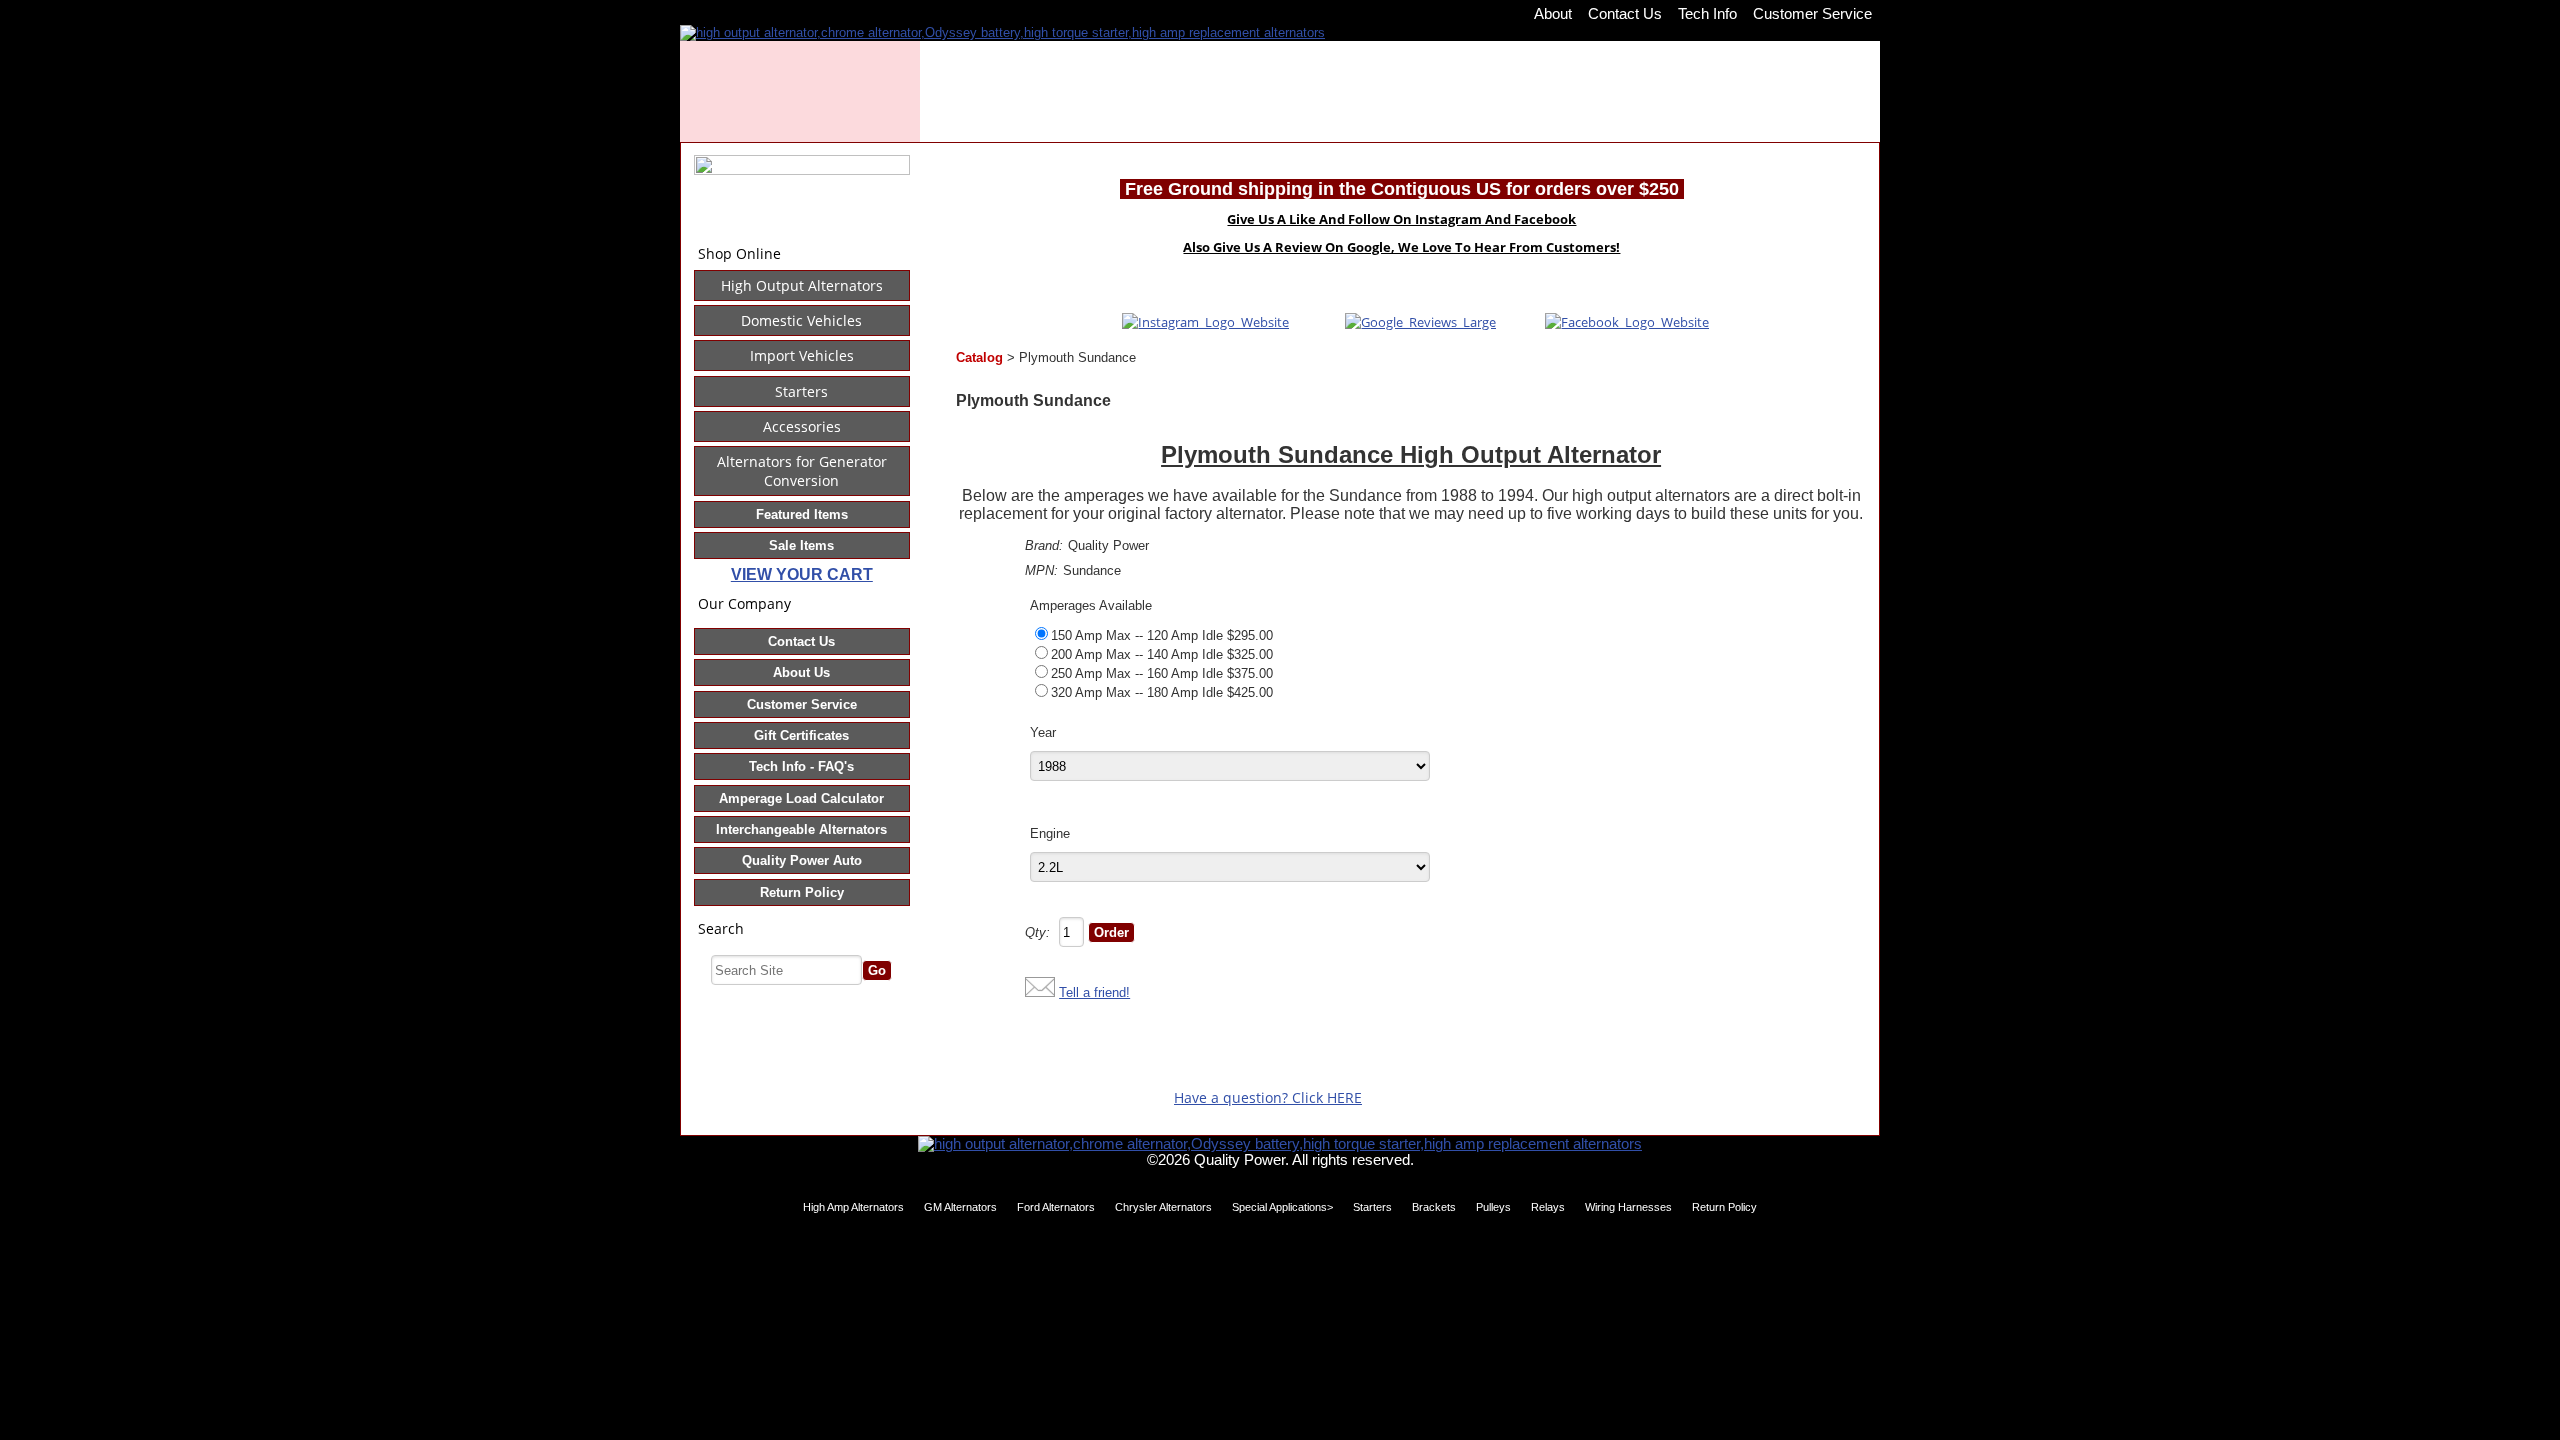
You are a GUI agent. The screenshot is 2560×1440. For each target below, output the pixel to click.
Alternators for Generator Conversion (802, 471)
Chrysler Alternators (1163, 1207)
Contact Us (1625, 13)
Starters (801, 391)
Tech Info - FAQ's (801, 766)
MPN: (1041, 570)
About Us (801, 672)
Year (1043, 732)
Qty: (1037, 932)
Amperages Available (1091, 605)
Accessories (802, 426)
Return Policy (802, 892)
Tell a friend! (1094, 992)
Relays (1548, 1207)
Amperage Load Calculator (801, 798)
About (1553, 13)
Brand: (1044, 545)
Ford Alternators (1056, 1207)
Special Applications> (1282, 1207)
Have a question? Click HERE (1268, 1097)
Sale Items (801, 545)
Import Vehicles (802, 355)
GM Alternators (960, 1207)
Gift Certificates (801, 735)
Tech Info (1707, 13)
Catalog (979, 357)
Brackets (1434, 1207)
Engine (1050, 833)
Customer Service (1812, 13)
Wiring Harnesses (1628, 1207)
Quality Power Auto (802, 860)
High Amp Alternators (853, 1207)
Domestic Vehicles (801, 320)
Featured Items (802, 514)
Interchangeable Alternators (801, 829)
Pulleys (1493, 1207)
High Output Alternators (802, 285)
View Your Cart (802, 574)
